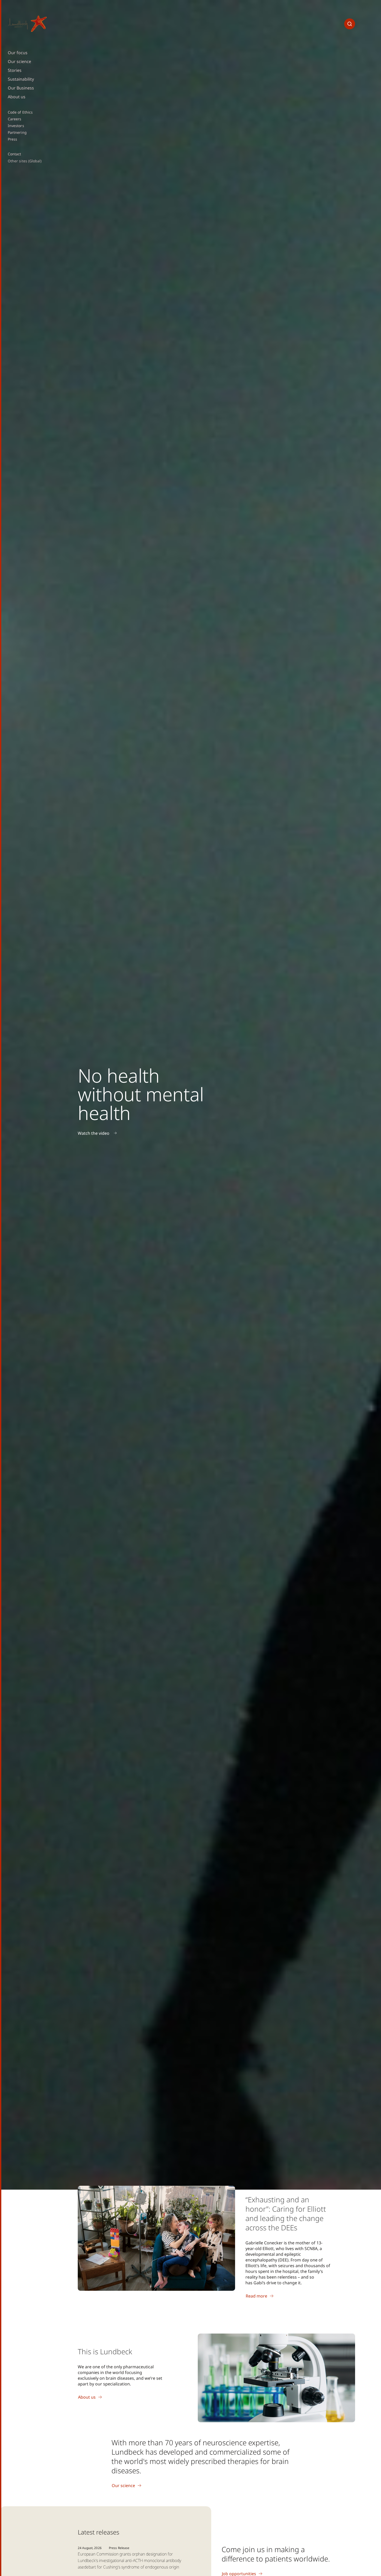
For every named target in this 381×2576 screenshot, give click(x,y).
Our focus (18, 53)
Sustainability (21, 79)
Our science (19, 61)
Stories (15, 70)
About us (17, 97)
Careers (15, 119)
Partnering (17, 133)
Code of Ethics (20, 112)
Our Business (21, 88)
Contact (15, 154)
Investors (16, 126)
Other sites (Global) (25, 161)
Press (12, 139)
